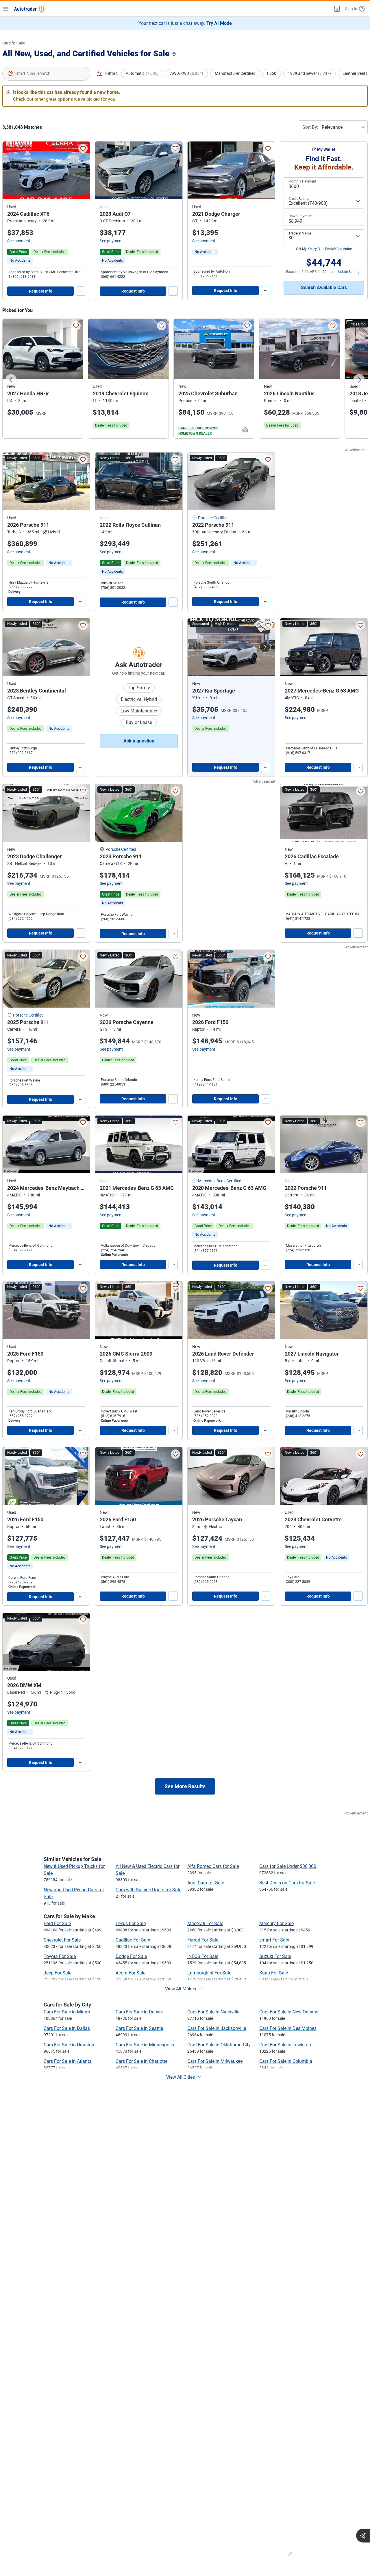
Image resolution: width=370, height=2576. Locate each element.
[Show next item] (265, 647)
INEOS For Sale (203, 1956)
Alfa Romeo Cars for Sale (213, 1866)
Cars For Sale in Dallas (67, 2028)
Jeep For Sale (58, 1973)
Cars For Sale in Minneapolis (145, 2045)
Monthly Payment (302, 181)
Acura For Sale (131, 1973)
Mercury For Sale (276, 1923)
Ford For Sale (57, 1923)
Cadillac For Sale (133, 1940)
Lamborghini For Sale (209, 1973)
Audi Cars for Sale (206, 1883)
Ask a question (139, 741)
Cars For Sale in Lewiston (285, 2045)
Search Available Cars (324, 287)
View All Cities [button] (181, 2077)
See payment (19, 241)
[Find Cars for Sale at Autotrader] (30, 9)
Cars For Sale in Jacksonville (217, 2028)
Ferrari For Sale (203, 1940)
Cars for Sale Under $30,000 (288, 1866)
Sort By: (310, 127)
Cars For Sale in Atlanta (68, 2061)
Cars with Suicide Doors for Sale (148, 1890)
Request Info (41, 291)
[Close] (290, 2554)
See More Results (185, 1786)
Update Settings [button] (349, 272)
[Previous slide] (11, 380)
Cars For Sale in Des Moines (288, 2028)
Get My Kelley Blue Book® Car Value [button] (324, 249)
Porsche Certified (213, 518)
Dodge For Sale (131, 1956)
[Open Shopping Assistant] (363, 2536)
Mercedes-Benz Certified (220, 1181)
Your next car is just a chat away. (185, 23)
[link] (20, 260)
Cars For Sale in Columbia (286, 2061)
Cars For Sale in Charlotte (141, 2061)
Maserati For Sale (205, 1923)
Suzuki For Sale (275, 1956)
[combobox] (46, 74)
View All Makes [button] (181, 1989)
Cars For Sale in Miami (67, 2012)
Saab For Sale (274, 1973)
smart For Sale (274, 1940)
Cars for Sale (14, 43)
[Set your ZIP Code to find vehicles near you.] (175, 54)
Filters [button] (111, 73)
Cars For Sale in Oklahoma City (219, 2045)
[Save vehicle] (83, 148)
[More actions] (81, 291)
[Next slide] (359, 380)
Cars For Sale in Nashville (213, 2012)
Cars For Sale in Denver (139, 2012)
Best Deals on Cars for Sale (287, 1883)
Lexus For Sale (131, 1923)
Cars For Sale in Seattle (139, 2028)
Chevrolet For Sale (62, 1940)
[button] (336, 9)
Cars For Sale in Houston (69, 2045)
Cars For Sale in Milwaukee (215, 2061)
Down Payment (300, 216)
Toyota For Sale (60, 1956)
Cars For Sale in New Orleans (289, 2012)
